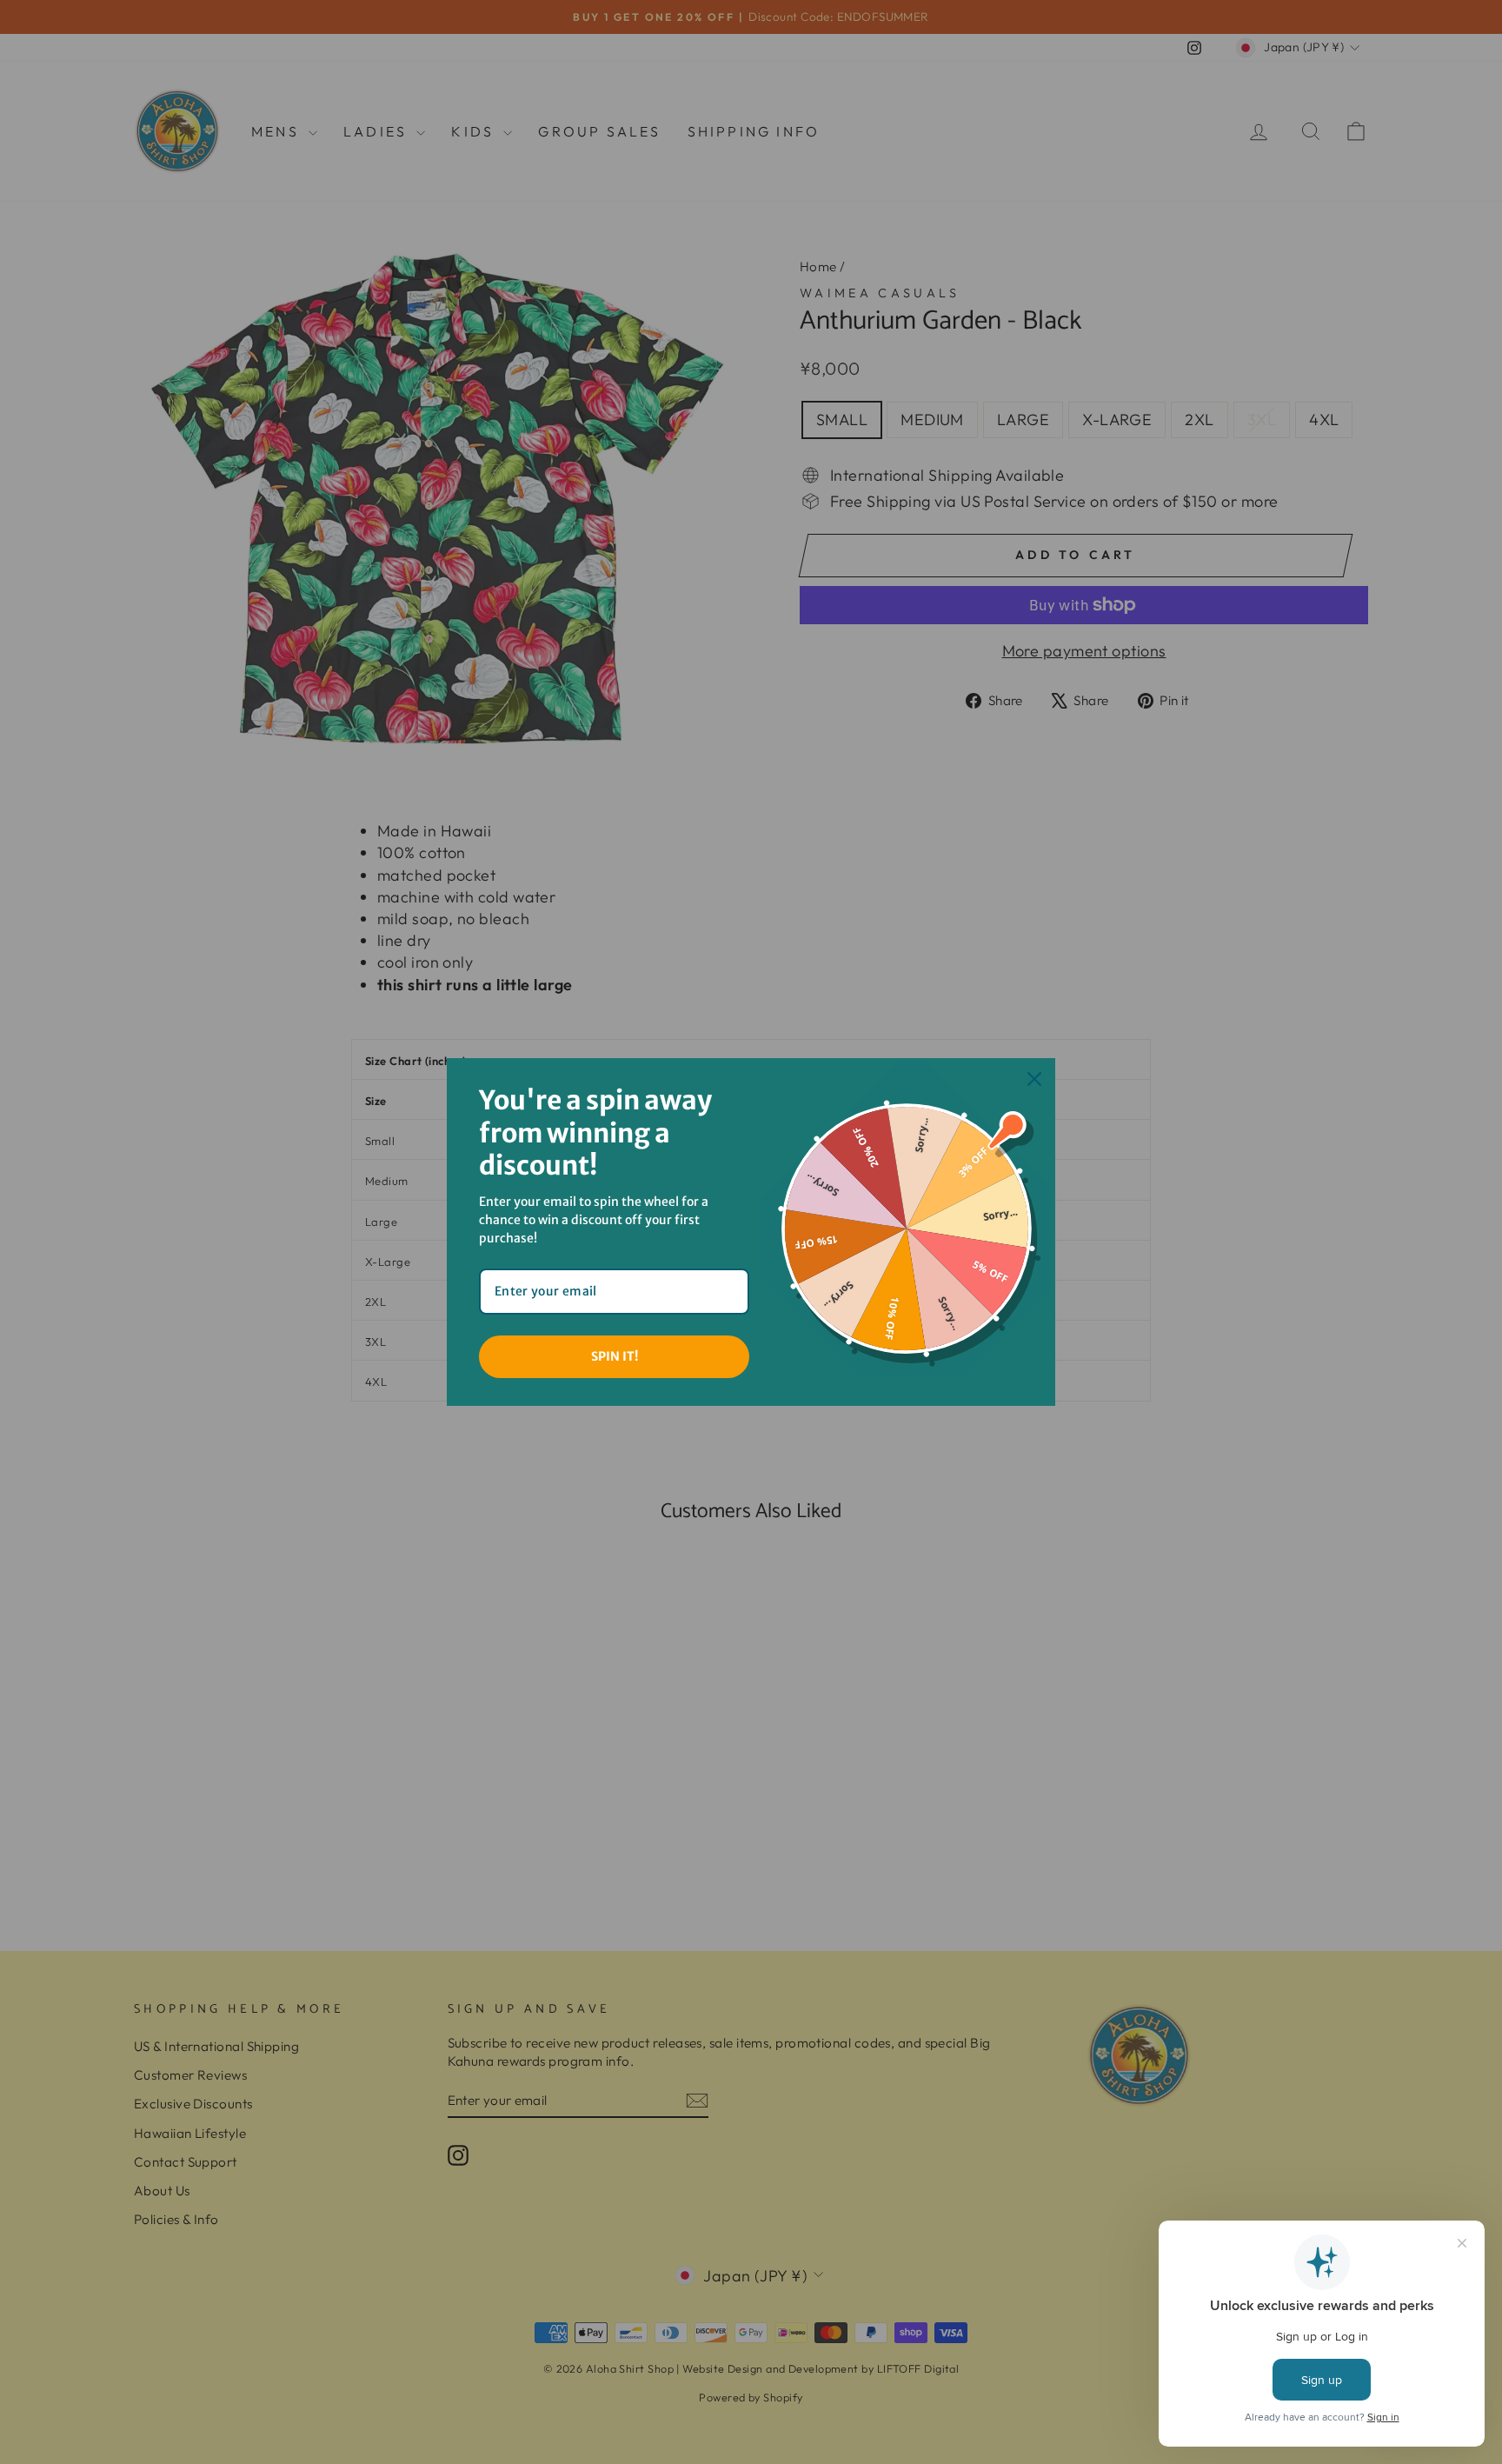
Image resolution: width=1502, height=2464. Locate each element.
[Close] (1034, 1079)
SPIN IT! (615, 1356)
